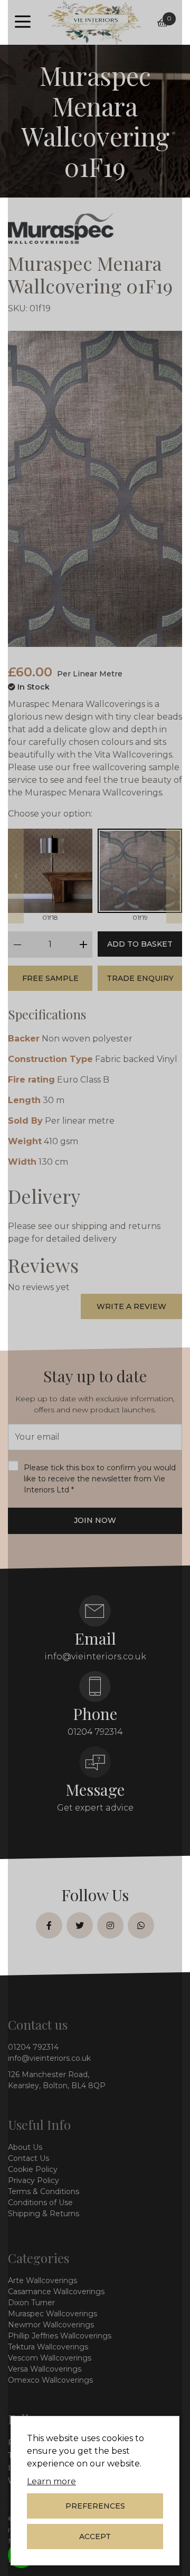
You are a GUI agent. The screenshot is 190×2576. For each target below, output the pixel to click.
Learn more (51, 2481)
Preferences (95, 2506)
